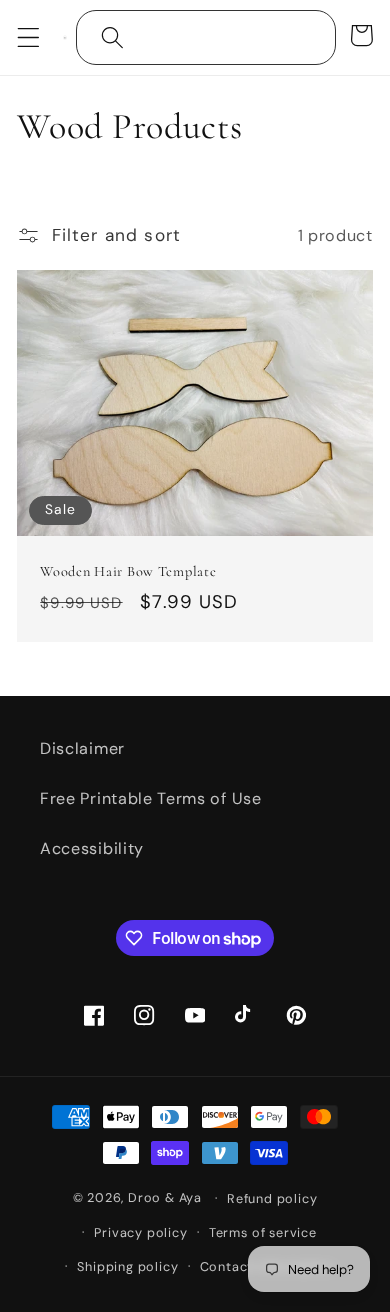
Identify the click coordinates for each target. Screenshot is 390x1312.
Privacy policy (140, 1232)
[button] (28, 37)
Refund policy (272, 1198)
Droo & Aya (167, 1197)
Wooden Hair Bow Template (128, 571)
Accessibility (92, 848)
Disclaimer (82, 748)
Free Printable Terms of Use (151, 798)
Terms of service (263, 1232)
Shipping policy (127, 1266)
